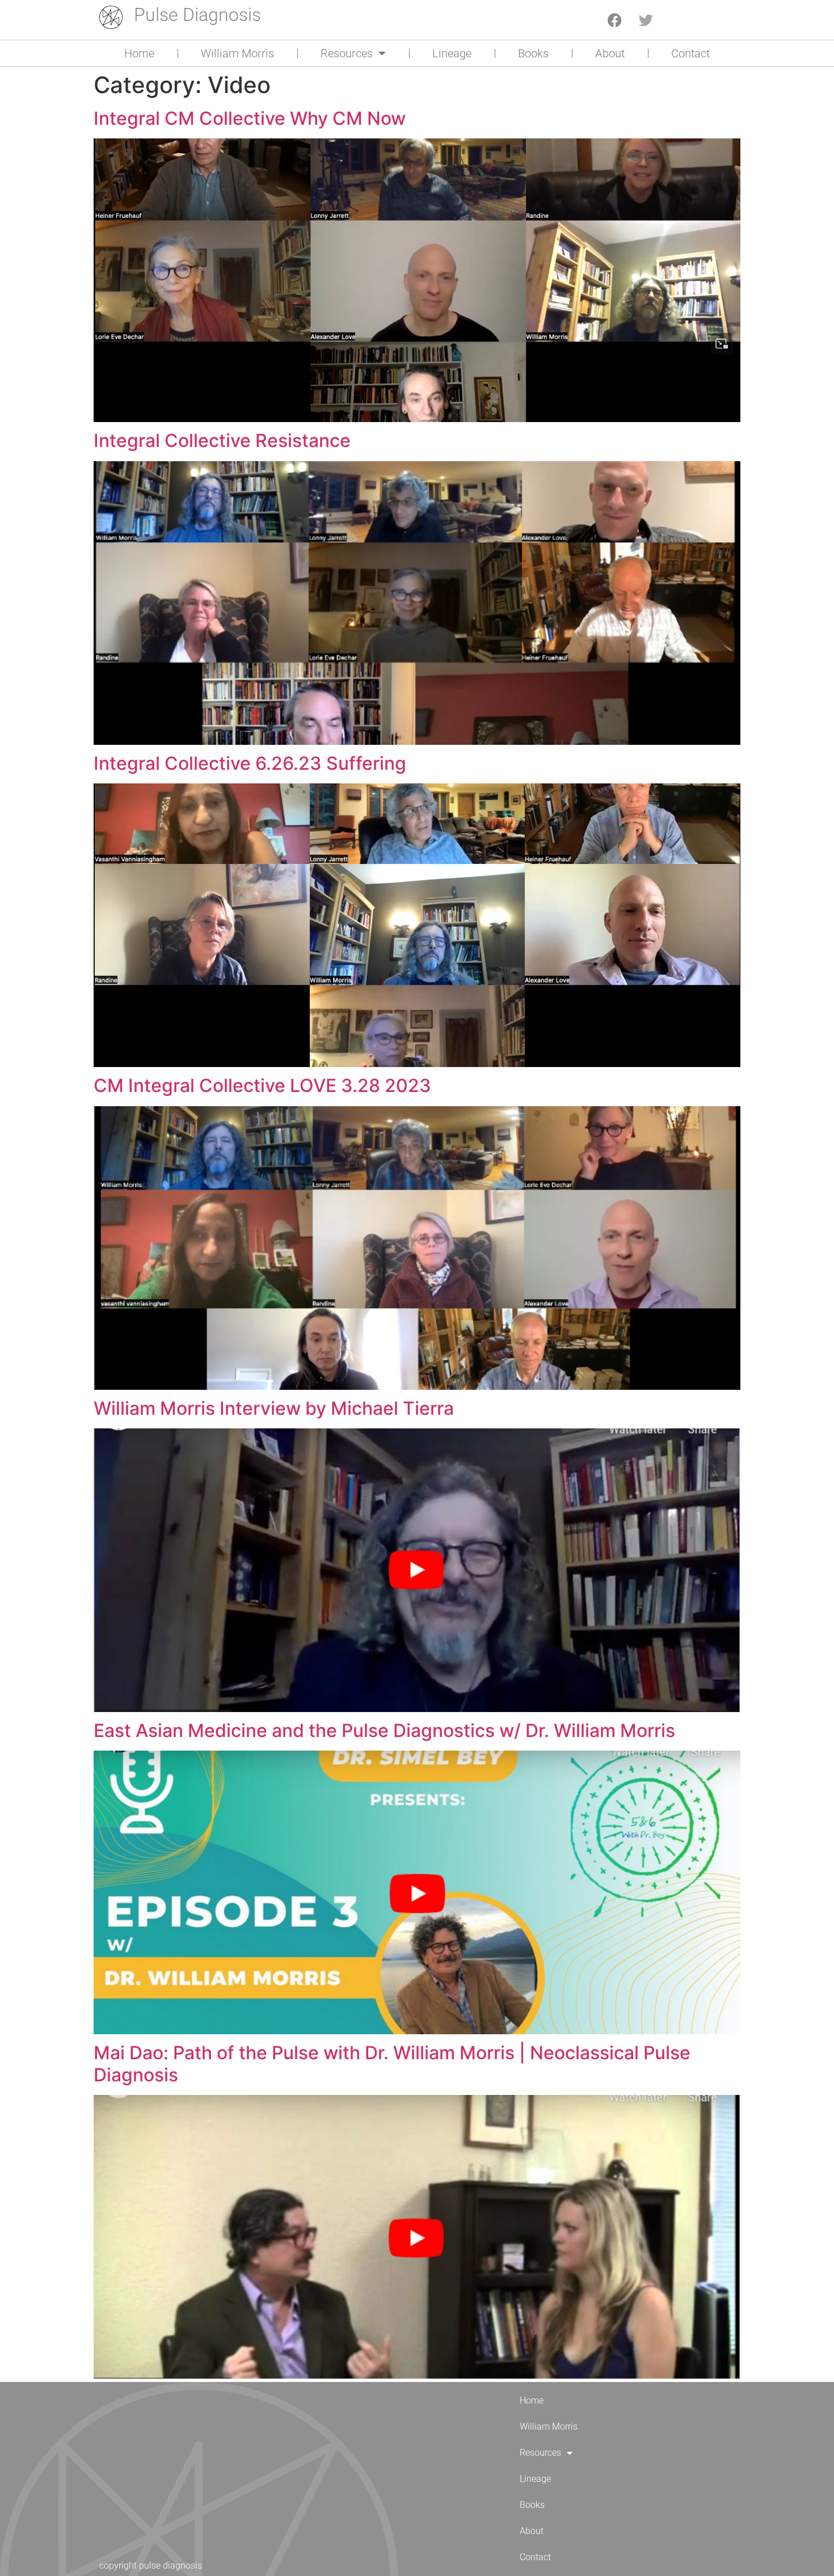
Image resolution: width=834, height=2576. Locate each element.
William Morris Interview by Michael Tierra (274, 1408)
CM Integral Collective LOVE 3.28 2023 (262, 1085)
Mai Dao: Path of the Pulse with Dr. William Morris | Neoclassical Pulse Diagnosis (392, 2063)
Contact (690, 53)
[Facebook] (615, 20)
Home (139, 53)
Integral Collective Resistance (222, 440)
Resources (347, 53)
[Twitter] (646, 20)
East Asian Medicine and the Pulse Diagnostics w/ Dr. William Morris (384, 1730)
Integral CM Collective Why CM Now (250, 118)
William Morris (237, 53)
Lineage (452, 53)
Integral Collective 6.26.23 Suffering (250, 763)
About (610, 53)
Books (533, 53)
